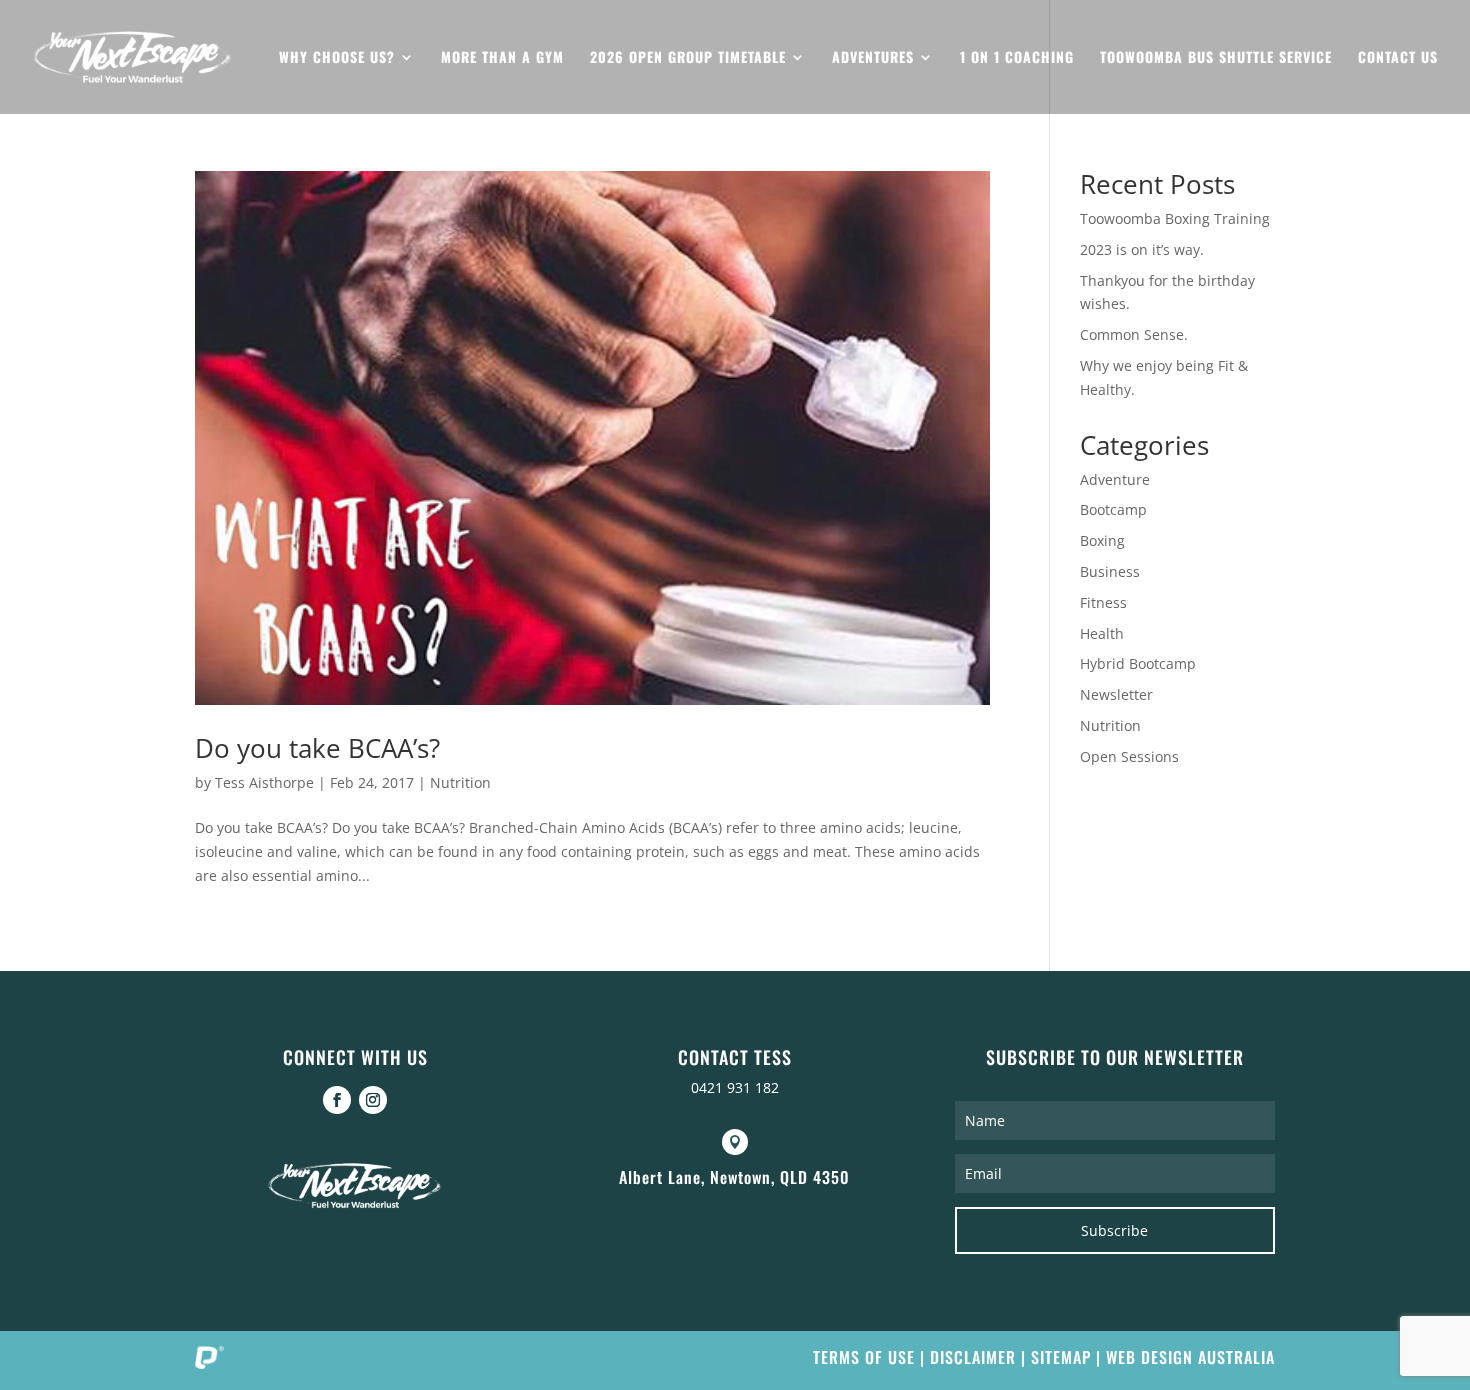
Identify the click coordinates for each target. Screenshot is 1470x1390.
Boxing (1102, 540)
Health (1102, 633)
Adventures (873, 58)
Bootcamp (1113, 509)
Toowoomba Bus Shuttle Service (1216, 58)
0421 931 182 (735, 1087)
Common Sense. (1134, 334)
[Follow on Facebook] (337, 1100)
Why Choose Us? (337, 58)
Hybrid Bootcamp (1138, 663)
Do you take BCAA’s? (317, 748)
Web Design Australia (1190, 1357)
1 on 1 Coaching (1017, 58)
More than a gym (502, 58)
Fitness (1103, 602)
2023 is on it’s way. (1142, 249)
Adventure (1115, 479)
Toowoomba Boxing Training (1175, 218)
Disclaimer (973, 1357)
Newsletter (1116, 694)
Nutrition (460, 782)
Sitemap (1061, 1357)
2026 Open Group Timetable (688, 58)
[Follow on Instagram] (373, 1100)
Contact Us (1398, 58)
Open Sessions (1129, 756)
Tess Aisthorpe (264, 782)
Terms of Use (864, 1357)
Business (1110, 571)
